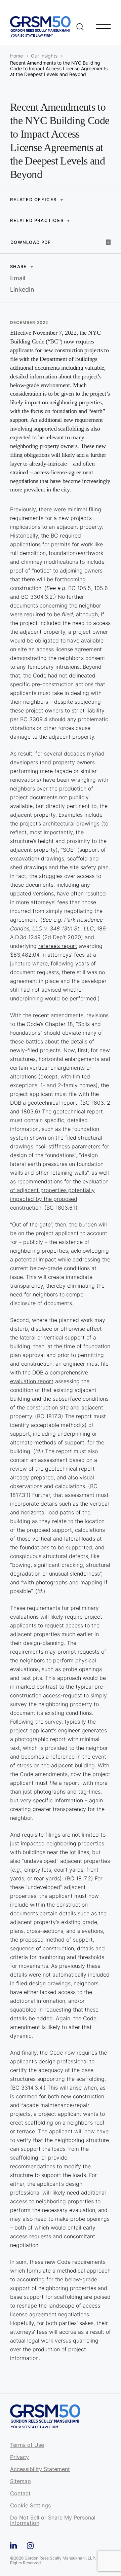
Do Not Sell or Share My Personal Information (53, 2520)
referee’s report (58, 946)
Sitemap (21, 2481)
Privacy (19, 2457)
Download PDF (31, 242)
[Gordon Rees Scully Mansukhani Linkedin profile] (13, 2545)
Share (18, 266)
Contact (20, 2494)
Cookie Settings (30, 2506)
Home (16, 56)
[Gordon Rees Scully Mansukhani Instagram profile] (30, 2545)
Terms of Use (27, 2445)
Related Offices (33, 200)
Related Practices (37, 220)
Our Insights (44, 56)
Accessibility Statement (40, 2469)
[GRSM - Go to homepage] (40, 26)
